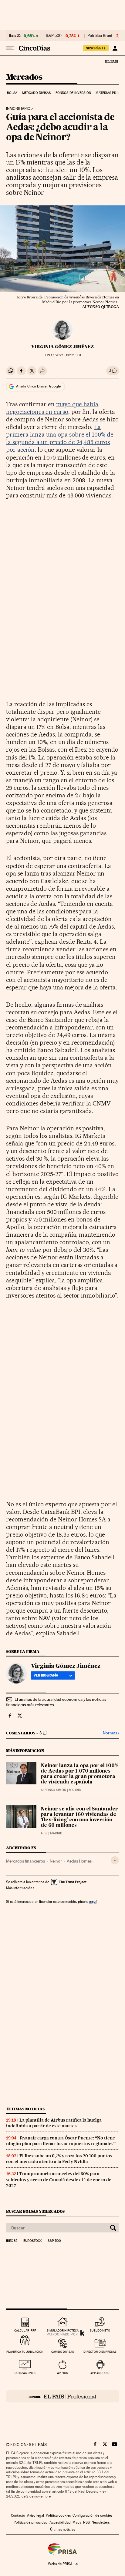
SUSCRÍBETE (96, 48)
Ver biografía (46, 1675)
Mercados (24, 77)
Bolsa (12, 93)
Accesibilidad (60, 2522)
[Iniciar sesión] (115, 48)
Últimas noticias (25, 2109)
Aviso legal (35, 2515)
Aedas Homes (79, 1861)
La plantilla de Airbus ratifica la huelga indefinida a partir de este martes (54, 2123)
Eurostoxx (32, 2241)
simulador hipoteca (63, 2330)
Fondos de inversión (73, 93)
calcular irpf (25, 2330)
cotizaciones (25, 2373)
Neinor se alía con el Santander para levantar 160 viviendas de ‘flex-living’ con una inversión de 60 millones (79, 1817)
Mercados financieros (25, 1861)
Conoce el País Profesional (62, 2396)
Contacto (18, 2515)
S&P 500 (54, 36)
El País (111, 61)
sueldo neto (100, 2330)
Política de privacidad (31, 2522)
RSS (86, 2522)
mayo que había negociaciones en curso (52, 408)
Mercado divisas (37, 93)
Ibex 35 (15, 36)
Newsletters (101, 2522)
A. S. (44, 1833)
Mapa (77, 2522)
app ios (62, 2373)
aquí (93, 1901)
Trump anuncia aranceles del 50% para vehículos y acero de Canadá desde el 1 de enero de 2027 (59, 2179)
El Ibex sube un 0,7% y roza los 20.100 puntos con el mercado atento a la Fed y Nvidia (59, 2159)
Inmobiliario (18, 109)
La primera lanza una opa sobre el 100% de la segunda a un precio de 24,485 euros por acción (60, 438)
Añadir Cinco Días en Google (38, 386)
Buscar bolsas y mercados (35, 2211)
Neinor (56, 1861)
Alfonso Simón (53, 1790)
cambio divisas (63, 2352)
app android (100, 2373)
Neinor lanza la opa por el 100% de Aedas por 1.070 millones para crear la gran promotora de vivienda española (79, 1774)
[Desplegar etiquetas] (115, 1860)
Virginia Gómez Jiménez (62, 347)
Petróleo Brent (100, 36)
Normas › (111, 1733)
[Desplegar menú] (10, 48)
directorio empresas (100, 2352)
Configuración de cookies (92, 2515)
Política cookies (58, 2515)
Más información (19, 1888)
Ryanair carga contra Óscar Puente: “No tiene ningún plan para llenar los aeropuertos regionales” (61, 2141)
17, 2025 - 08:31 (62, 355)
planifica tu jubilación (25, 2352)
